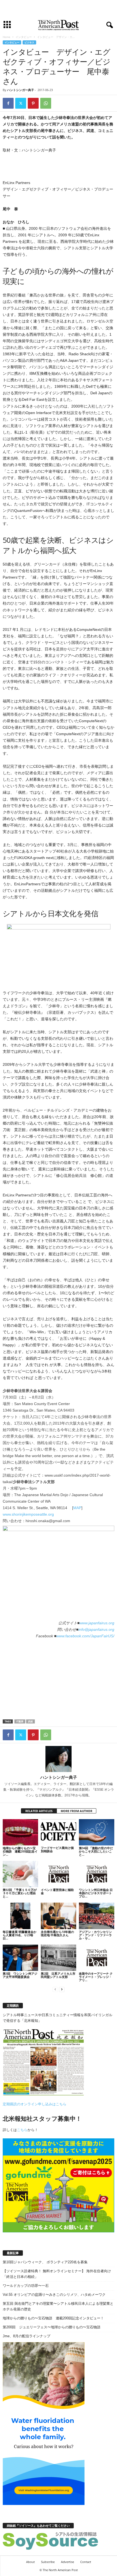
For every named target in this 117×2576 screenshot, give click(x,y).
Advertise (67, 2562)
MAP (77, 1508)
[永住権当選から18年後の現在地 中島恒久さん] (59, 1916)
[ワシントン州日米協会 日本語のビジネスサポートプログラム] (97, 1874)
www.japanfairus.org (97, 1623)
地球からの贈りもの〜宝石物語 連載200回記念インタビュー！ (53, 2318)
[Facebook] (8, 103)
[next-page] (62, 1989)
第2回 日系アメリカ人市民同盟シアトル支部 (58, 1975)
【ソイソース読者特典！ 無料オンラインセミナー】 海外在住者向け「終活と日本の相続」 (57, 2274)
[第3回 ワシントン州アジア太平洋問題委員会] (20, 1958)
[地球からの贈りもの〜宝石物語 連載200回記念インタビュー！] (20, 1832)
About (30, 2562)
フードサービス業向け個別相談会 (57, 1849)
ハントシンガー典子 (21, 90)
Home (7, 37)
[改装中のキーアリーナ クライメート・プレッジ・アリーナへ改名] (97, 1958)
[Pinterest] (33, 103)
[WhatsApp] (46, 103)
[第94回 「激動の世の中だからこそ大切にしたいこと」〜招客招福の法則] (97, 1832)
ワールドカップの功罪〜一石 (26, 2286)
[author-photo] (59, 1759)
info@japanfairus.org (96, 1629)
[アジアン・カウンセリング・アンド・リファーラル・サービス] (97, 1916)
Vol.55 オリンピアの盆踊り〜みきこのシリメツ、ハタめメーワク (54, 2295)
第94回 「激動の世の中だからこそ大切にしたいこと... (96, 1851)
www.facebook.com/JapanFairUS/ (85, 1636)
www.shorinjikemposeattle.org (28, 1514)
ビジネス (29, 42)
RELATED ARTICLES (39, 1811)
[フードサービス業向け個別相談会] (59, 1832)
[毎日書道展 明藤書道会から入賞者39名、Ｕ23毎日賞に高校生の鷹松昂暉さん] (20, 1916)
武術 (30, 1721)
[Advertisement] (59, 9)
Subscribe (48, 2562)
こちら (22, 2130)
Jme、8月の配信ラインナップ (27, 2336)
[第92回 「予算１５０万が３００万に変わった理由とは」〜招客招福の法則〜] (20, 1874)
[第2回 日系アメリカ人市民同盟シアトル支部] (59, 1958)
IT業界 (20, 1721)
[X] (21, 103)
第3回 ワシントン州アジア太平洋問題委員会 (20, 1975)
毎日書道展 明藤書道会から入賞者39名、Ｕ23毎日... (20, 1935)
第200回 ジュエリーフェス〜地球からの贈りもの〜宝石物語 (52, 2327)
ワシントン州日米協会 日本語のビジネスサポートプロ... (96, 1893)
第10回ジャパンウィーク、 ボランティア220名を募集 (45, 2262)
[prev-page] (55, 1989)
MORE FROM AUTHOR (76, 1811)
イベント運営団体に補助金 (57, 1891)
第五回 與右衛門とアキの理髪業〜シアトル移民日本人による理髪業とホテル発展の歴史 (58, 2306)
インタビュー (24, 37)
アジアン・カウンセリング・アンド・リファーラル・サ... (95, 1935)
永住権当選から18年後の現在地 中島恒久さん (57, 1933)
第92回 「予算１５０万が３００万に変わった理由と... (20, 1893)
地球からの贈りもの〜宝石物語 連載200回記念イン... (20, 1851)
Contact (86, 2562)
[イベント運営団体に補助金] (59, 1874)
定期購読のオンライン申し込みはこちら (35, 2104)
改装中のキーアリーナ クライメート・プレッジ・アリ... (96, 1977)
